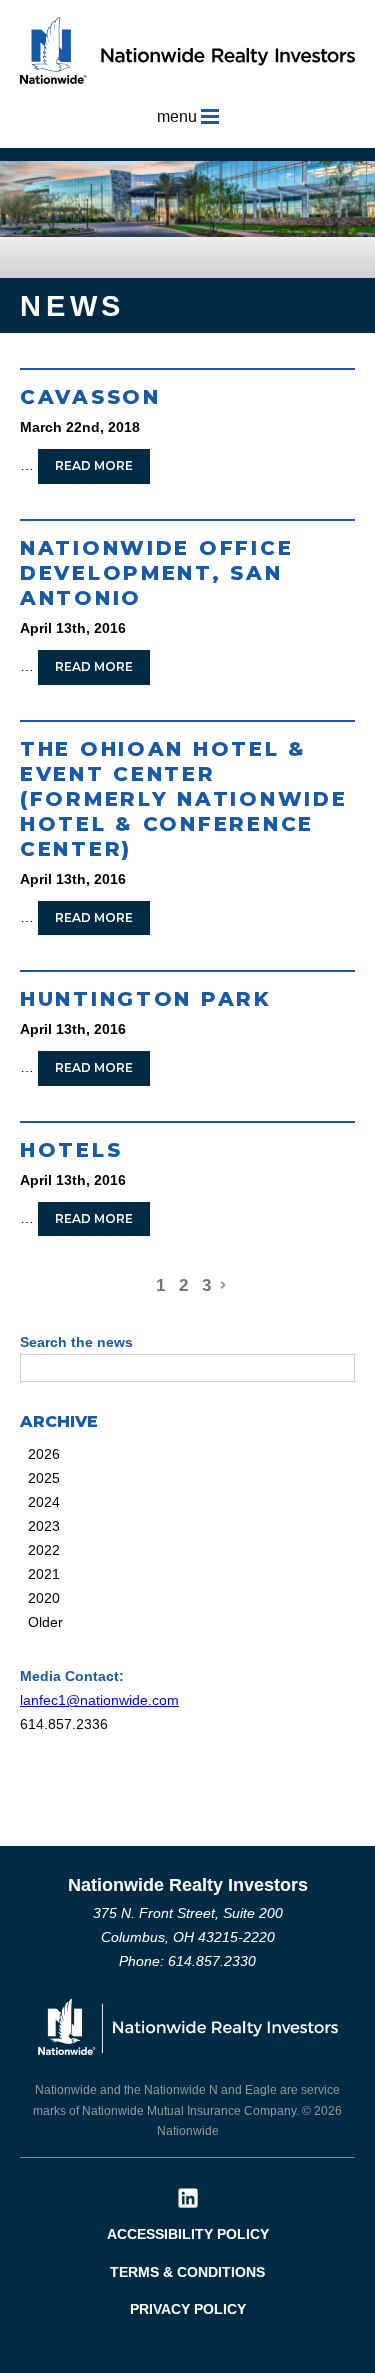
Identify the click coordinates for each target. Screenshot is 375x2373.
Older (45, 1622)
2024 (44, 1502)
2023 (44, 1526)
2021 (44, 1574)
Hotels (71, 1150)
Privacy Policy (188, 2309)
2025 (44, 1478)
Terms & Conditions (187, 2272)
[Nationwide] (188, 2025)
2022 (44, 1550)
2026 (44, 1454)
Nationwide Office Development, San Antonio (156, 573)
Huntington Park (146, 999)
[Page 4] (222, 1280)
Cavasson (90, 397)
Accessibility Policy (188, 2234)
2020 (44, 1598)
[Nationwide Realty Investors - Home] (187, 49)
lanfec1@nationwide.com (99, 1700)
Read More (94, 465)
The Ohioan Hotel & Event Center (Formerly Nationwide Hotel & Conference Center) (183, 799)
